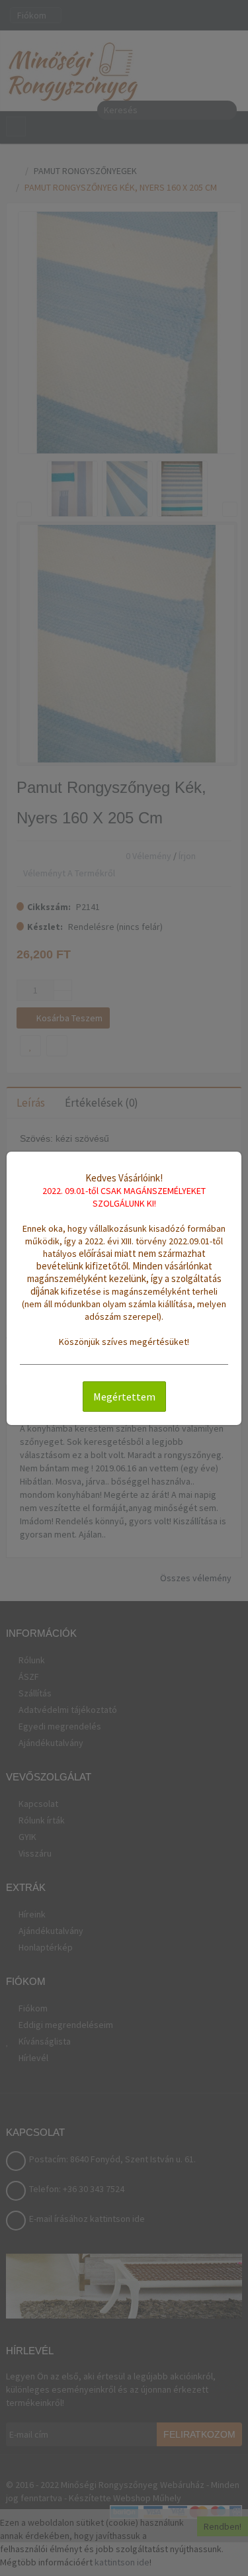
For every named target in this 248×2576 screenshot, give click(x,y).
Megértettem (124, 1397)
